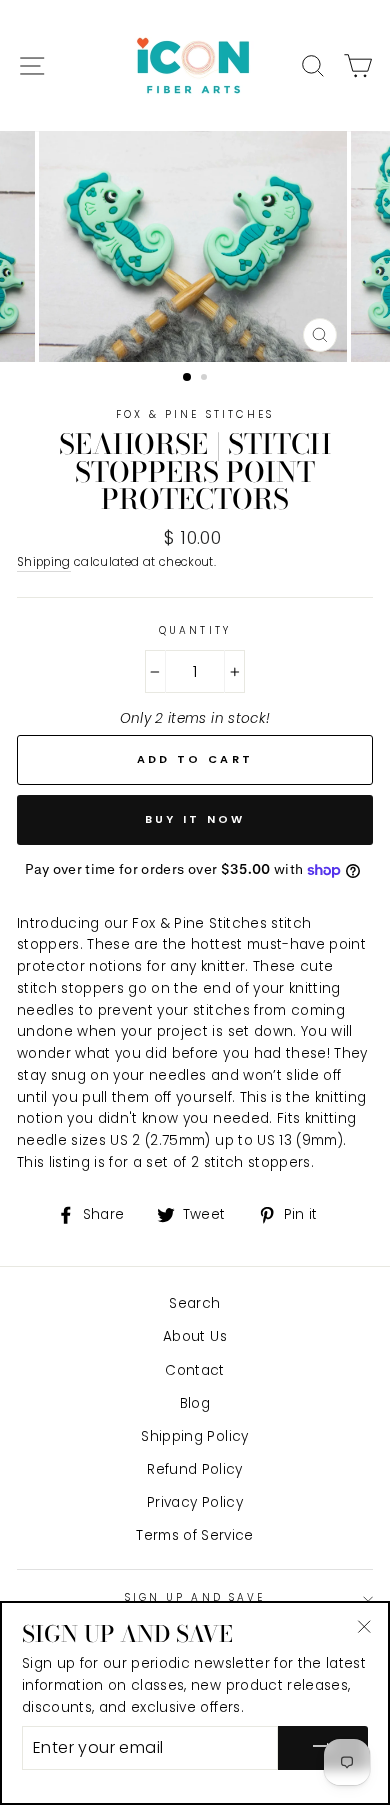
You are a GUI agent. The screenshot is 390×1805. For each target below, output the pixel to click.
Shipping (44, 562)
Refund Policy (194, 1469)
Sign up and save (195, 1597)
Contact (194, 1370)
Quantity (194, 630)
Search (194, 1303)
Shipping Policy (194, 1436)
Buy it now (195, 819)
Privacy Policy (195, 1502)
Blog (195, 1403)
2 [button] (206, 379)
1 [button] (188, 378)
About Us (195, 1336)
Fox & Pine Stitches (195, 414)
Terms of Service (194, 1535)
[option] (195, 246)
